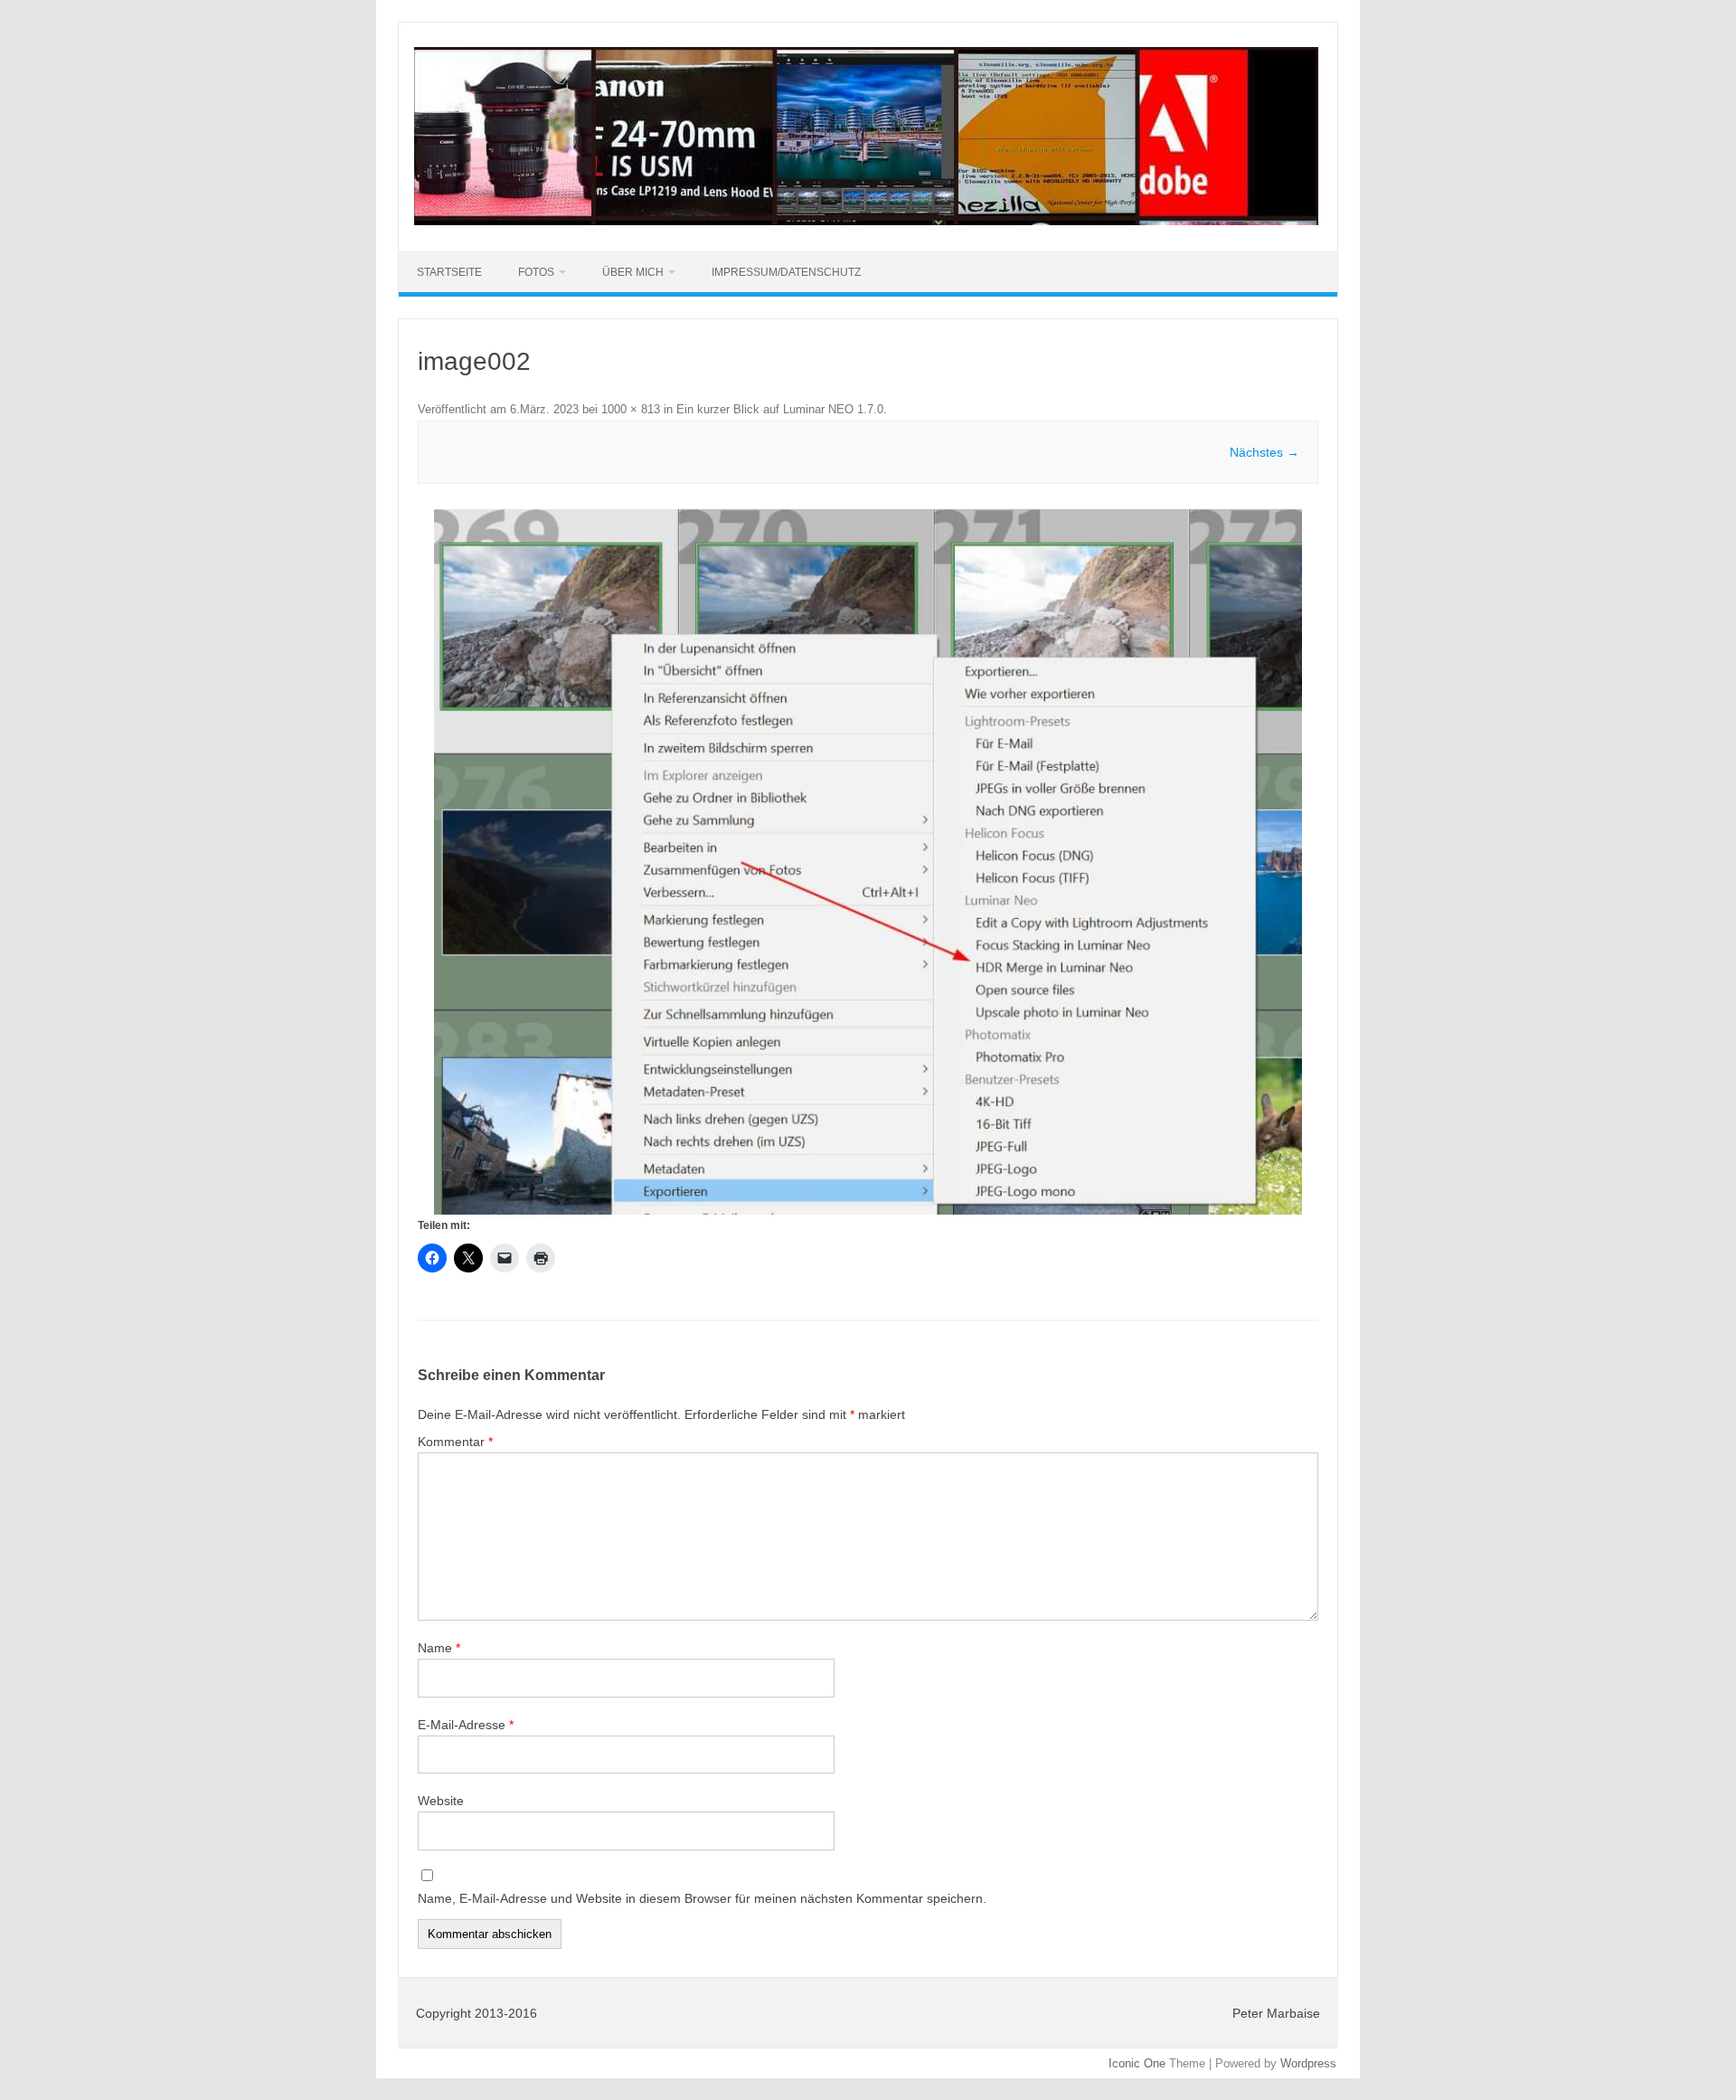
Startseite (449, 272)
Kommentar (455, 1442)
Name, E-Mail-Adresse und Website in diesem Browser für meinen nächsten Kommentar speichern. (702, 1898)
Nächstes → (1264, 452)
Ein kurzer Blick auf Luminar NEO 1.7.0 (780, 409)
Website (441, 1801)
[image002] (868, 862)
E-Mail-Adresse (466, 1725)
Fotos (536, 272)
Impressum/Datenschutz (786, 272)
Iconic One (1137, 2063)
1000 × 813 (631, 409)
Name (439, 1648)
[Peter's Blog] (866, 221)
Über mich (633, 272)
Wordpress (1308, 2063)
